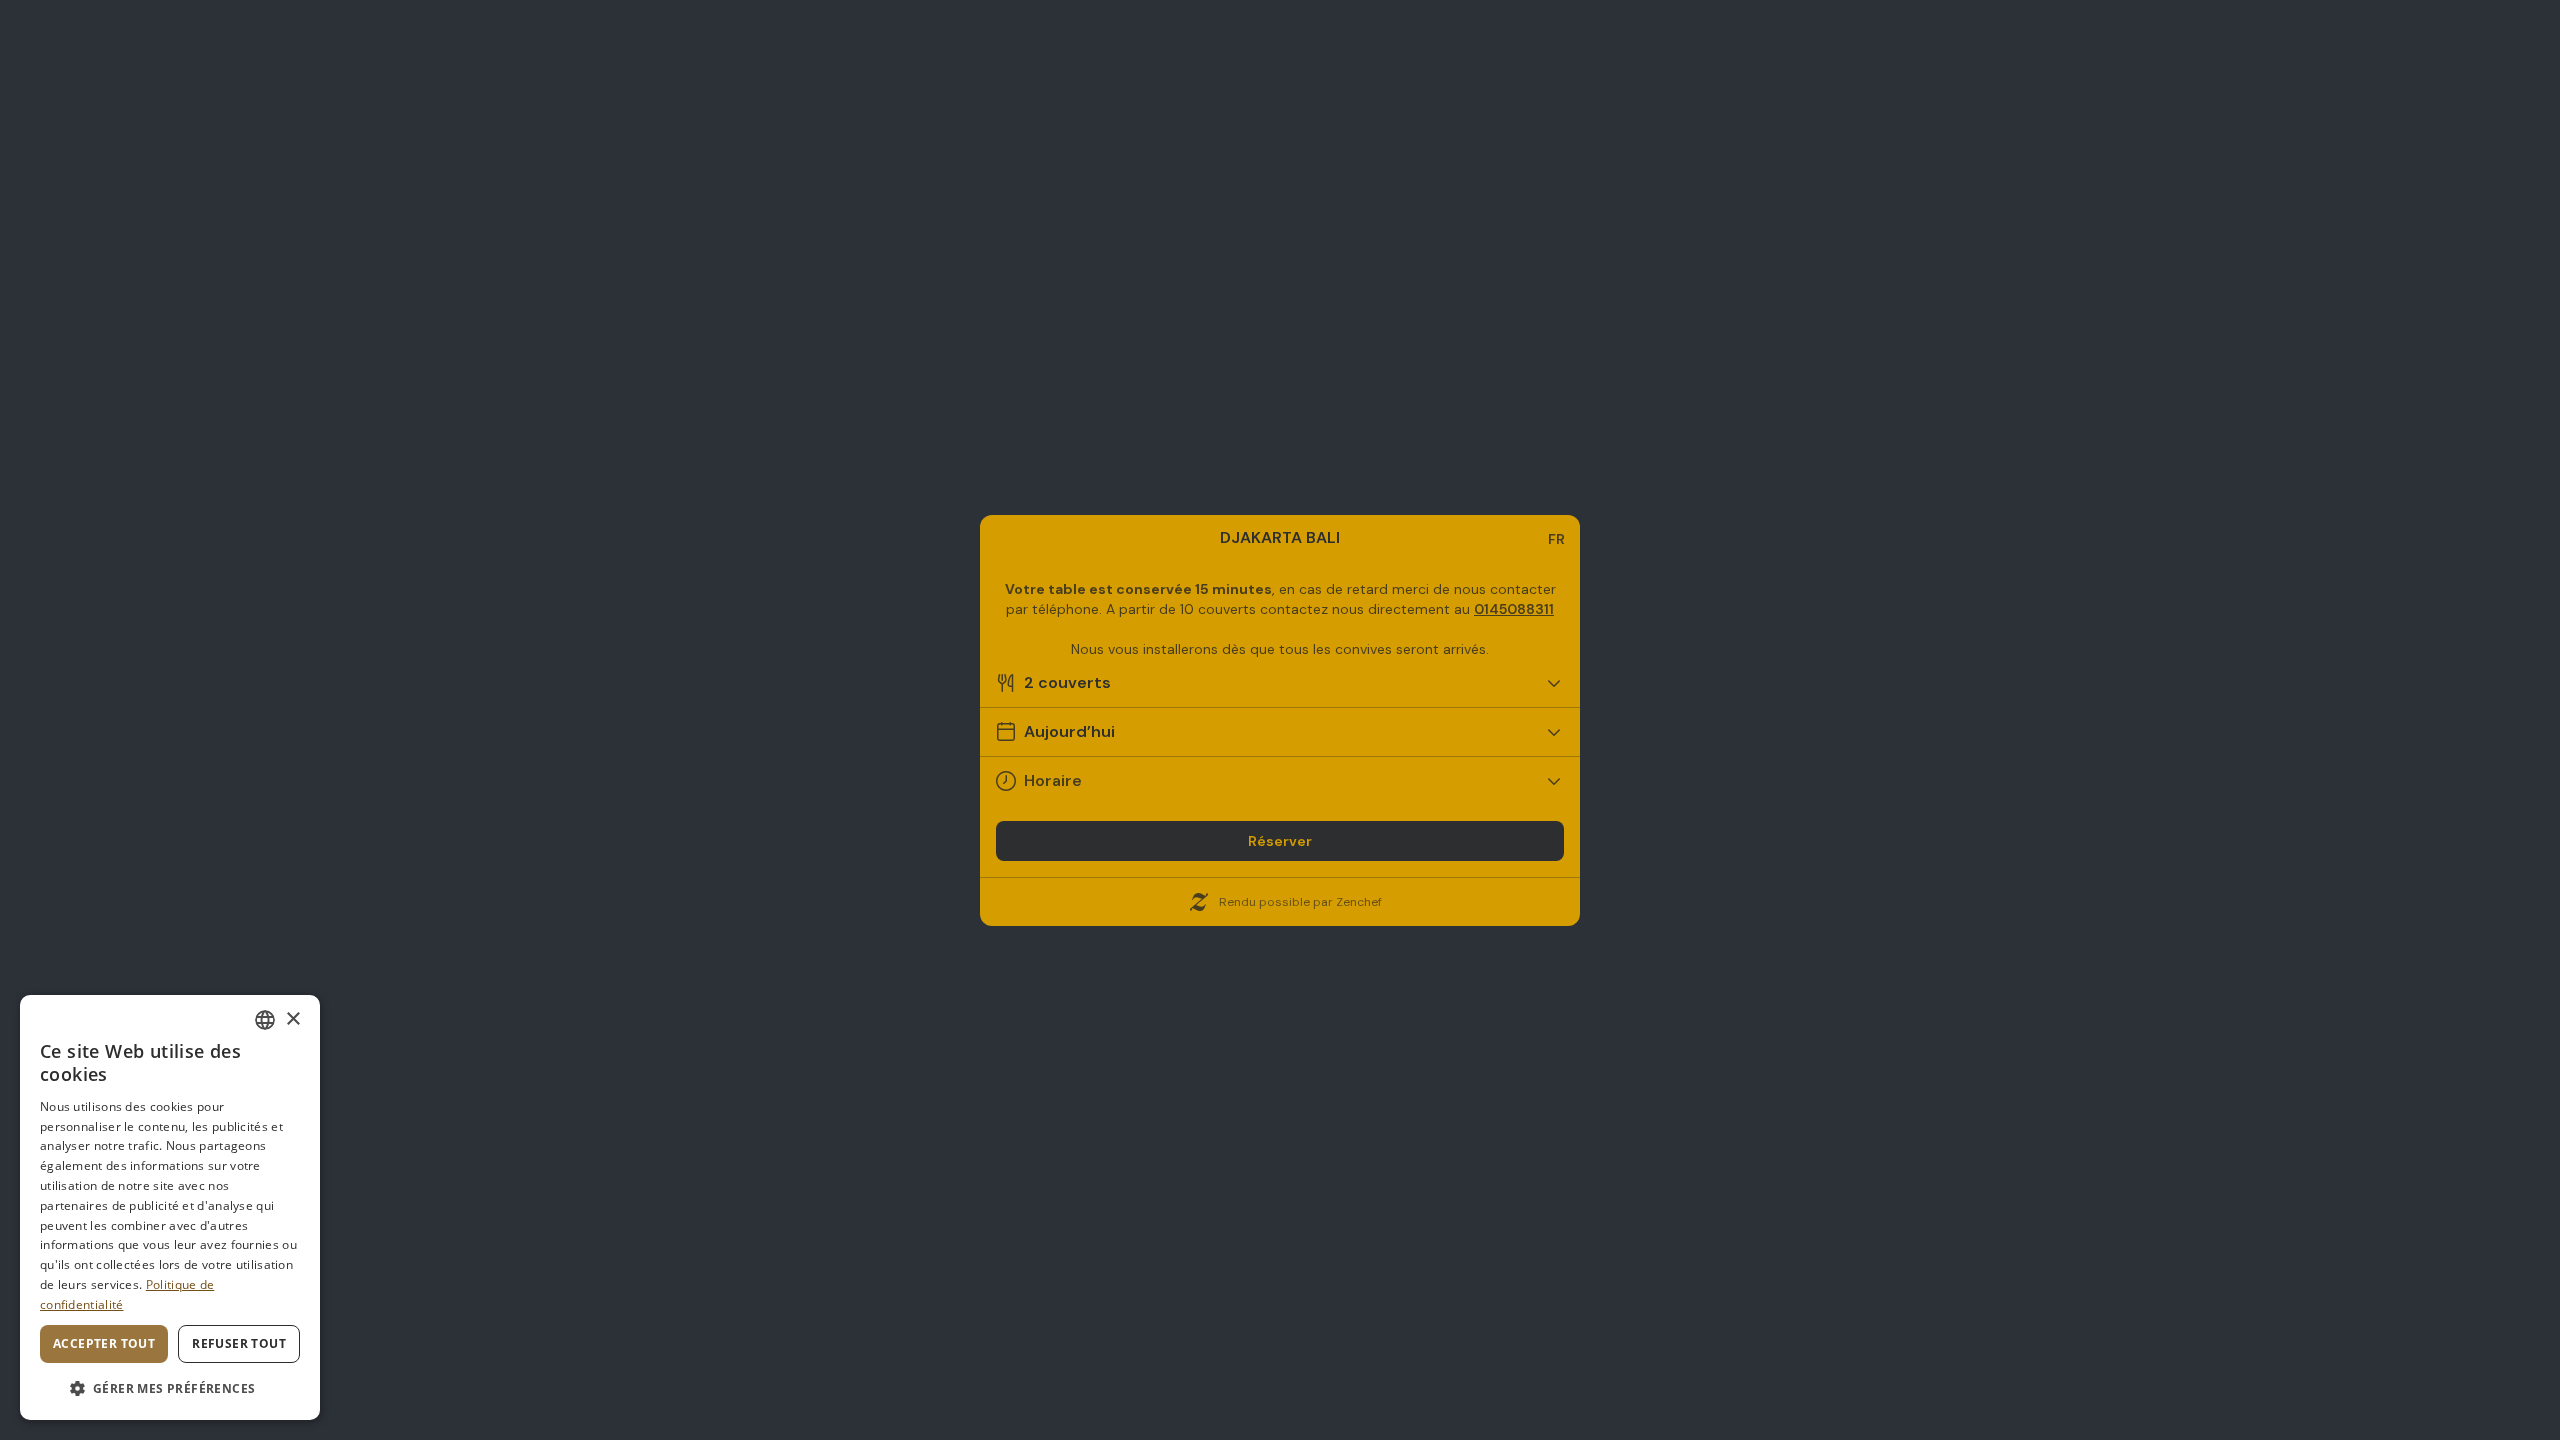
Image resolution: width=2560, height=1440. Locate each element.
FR (1556, 539)
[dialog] (170, 1207)
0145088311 (1514, 609)
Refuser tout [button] (239, 1343)
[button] (170, 1388)
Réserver (1280, 841)
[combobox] (265, 1020)
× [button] (292, 1019)
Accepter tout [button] (104, 1343)
